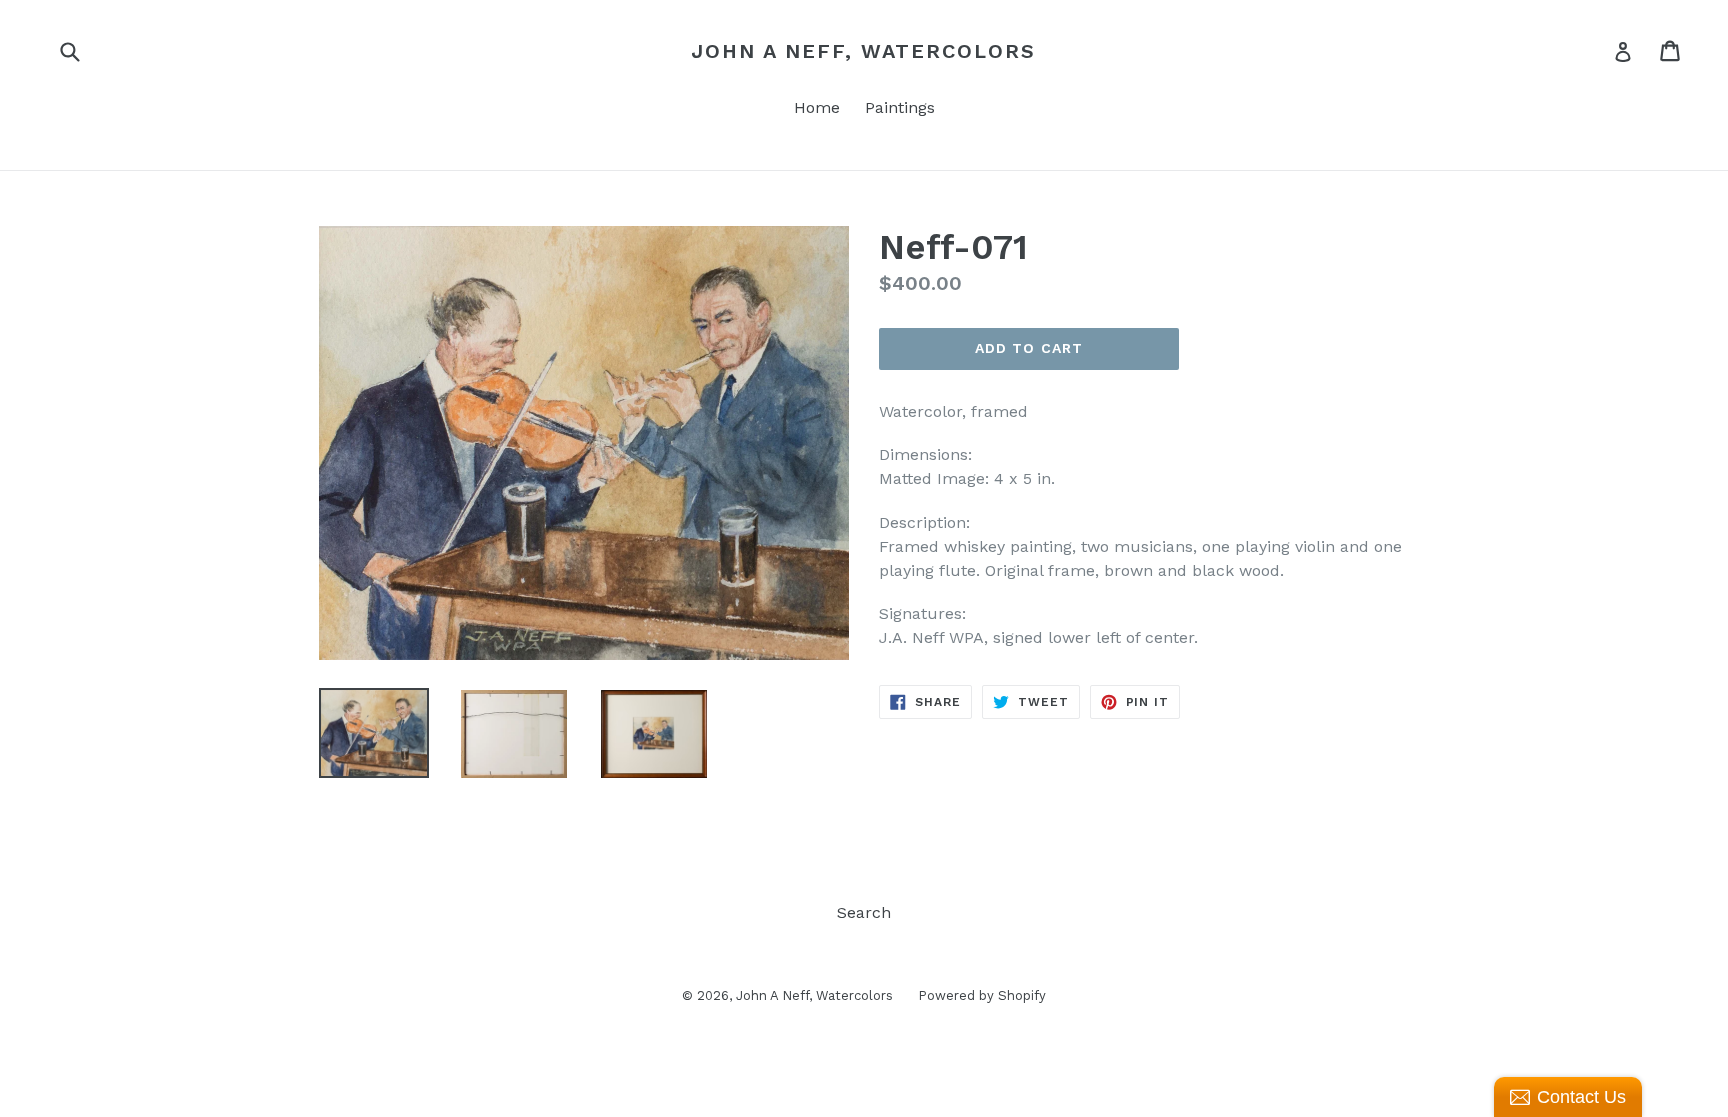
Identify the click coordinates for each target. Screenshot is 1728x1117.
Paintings (900, 107)
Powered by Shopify (982, 995)
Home (817, 107)
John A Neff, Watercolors (863, 51)
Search (864, 912)
